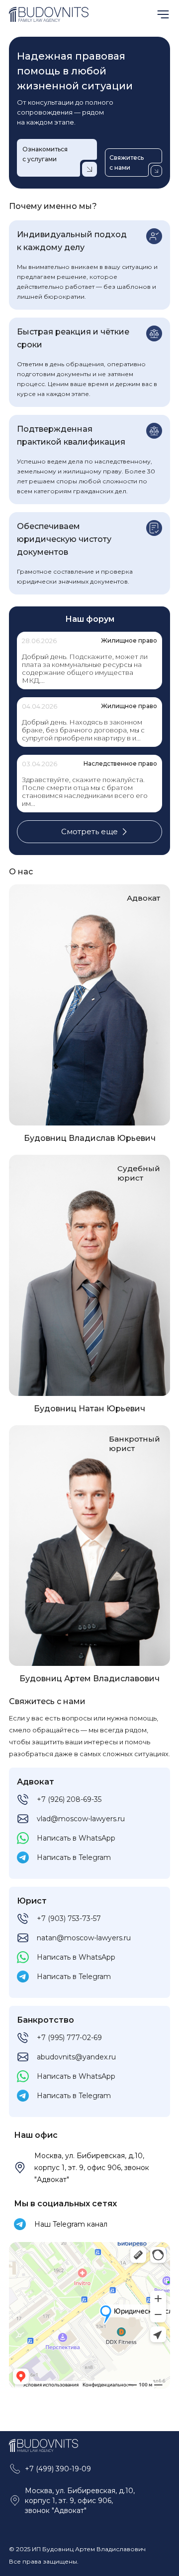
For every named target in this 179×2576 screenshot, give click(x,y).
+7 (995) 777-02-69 (69, 2038)
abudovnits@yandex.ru (76, 2057)
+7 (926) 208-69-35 (69, 1799)
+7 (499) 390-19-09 (58, 2469)
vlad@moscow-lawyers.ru (81, 1819)
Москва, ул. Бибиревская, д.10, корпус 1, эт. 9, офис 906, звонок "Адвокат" (92, 2168)
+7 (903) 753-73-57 (69, 1918)
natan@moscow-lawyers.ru (84, 1938)
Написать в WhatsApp (76, 1838)
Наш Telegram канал (71, 2224)
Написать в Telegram (74, 1857)
